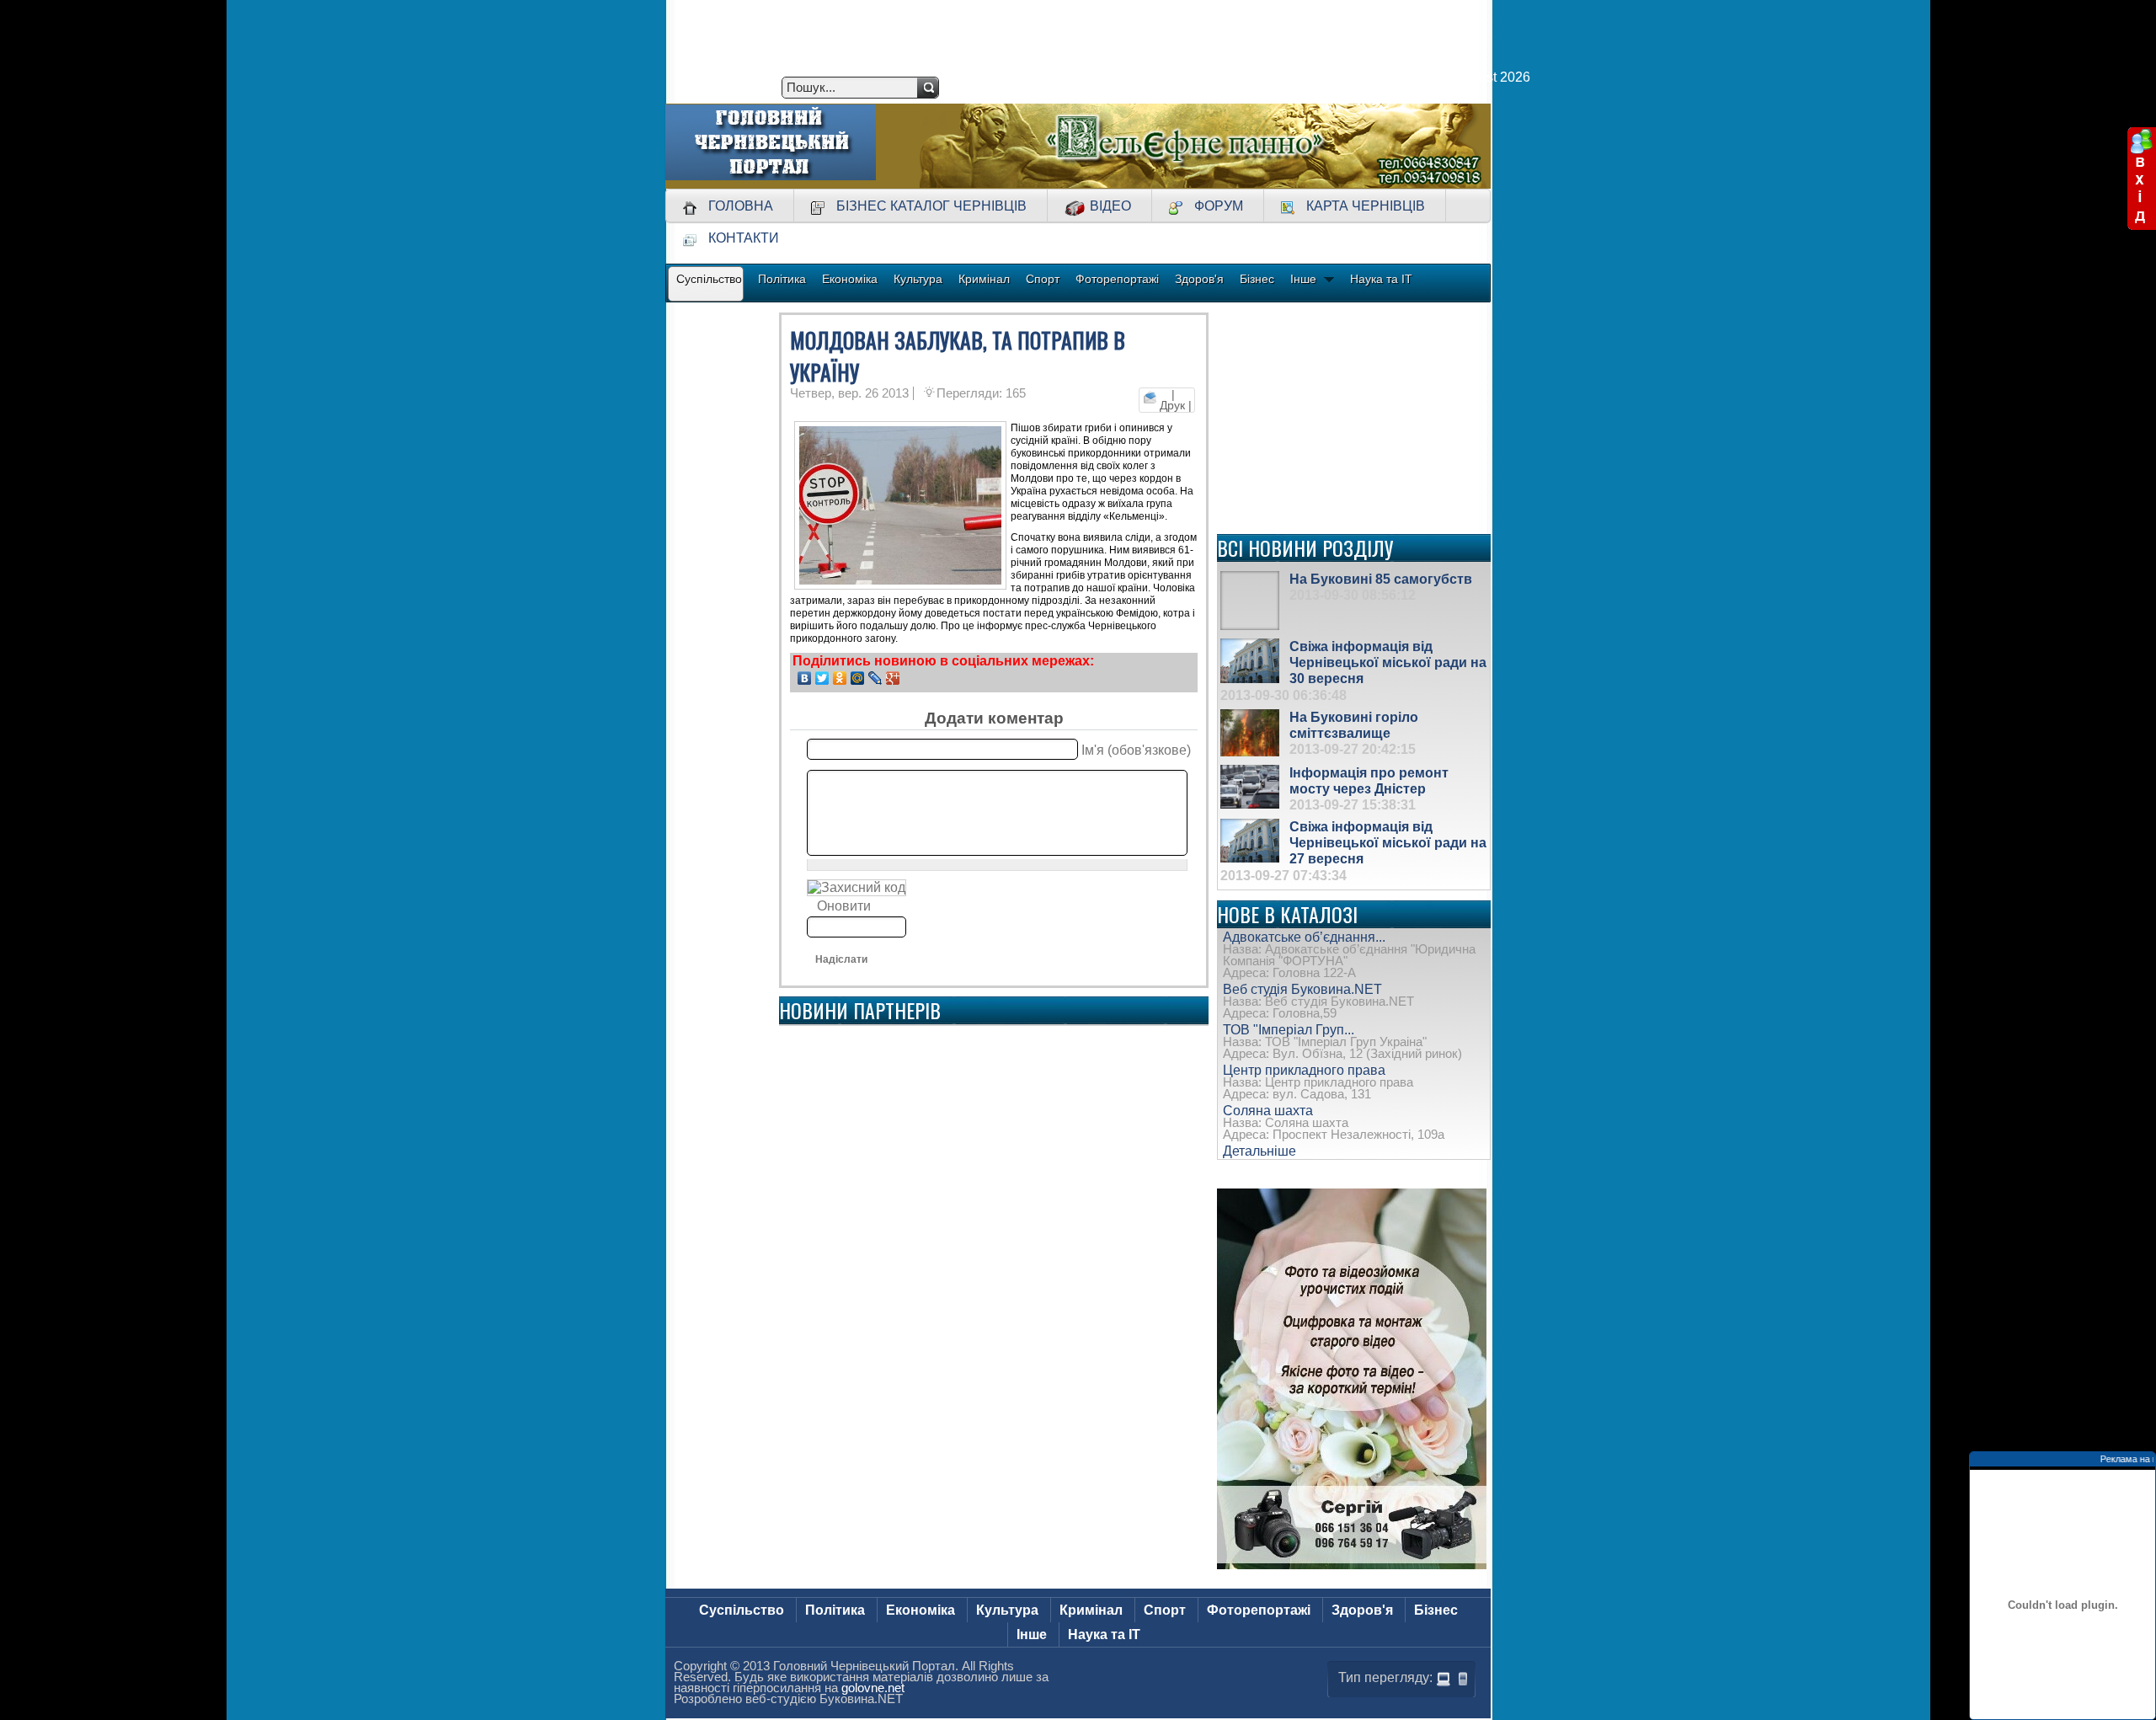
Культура (1007, 1610)
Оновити (844, 906)
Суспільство (742, 1610)
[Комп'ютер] (1444, 1679)
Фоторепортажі (1259, 1610)
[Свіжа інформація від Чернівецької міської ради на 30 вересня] (1250, 661)
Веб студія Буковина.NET (1302, 989)
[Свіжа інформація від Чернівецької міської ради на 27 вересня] (1250, 841)
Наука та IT (1104, 1635)
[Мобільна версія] (1463, 1679)
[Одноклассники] (840, 678)
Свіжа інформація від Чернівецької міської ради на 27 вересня (1388, 843)
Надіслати (841, 959)
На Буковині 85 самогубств (1381, 579)
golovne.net (873, 1688)
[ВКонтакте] (805, 678)
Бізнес (1436, 1610)
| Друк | (1174, 400)
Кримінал (1091, 1610)
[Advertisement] (1354, 418)
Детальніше (1259, 1151)
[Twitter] (822, 678)
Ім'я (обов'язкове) (1136, 749)
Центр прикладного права (1304, 1070)
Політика (835, 1610)
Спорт (1165, 1610)
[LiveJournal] (875, 678)
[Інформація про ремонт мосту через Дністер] (1250, 787)
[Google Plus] (893, 678)
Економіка (921, 1610)
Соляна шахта (1268, 1111)
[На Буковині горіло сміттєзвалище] (1250, 733)
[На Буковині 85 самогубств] (1250, 601)
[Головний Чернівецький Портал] (771, 146)
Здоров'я (1362, 1610)
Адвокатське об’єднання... (1304, 937)
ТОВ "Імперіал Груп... (1289, 1030)
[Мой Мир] (858, 678)
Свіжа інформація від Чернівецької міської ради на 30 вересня (1388, 662)
